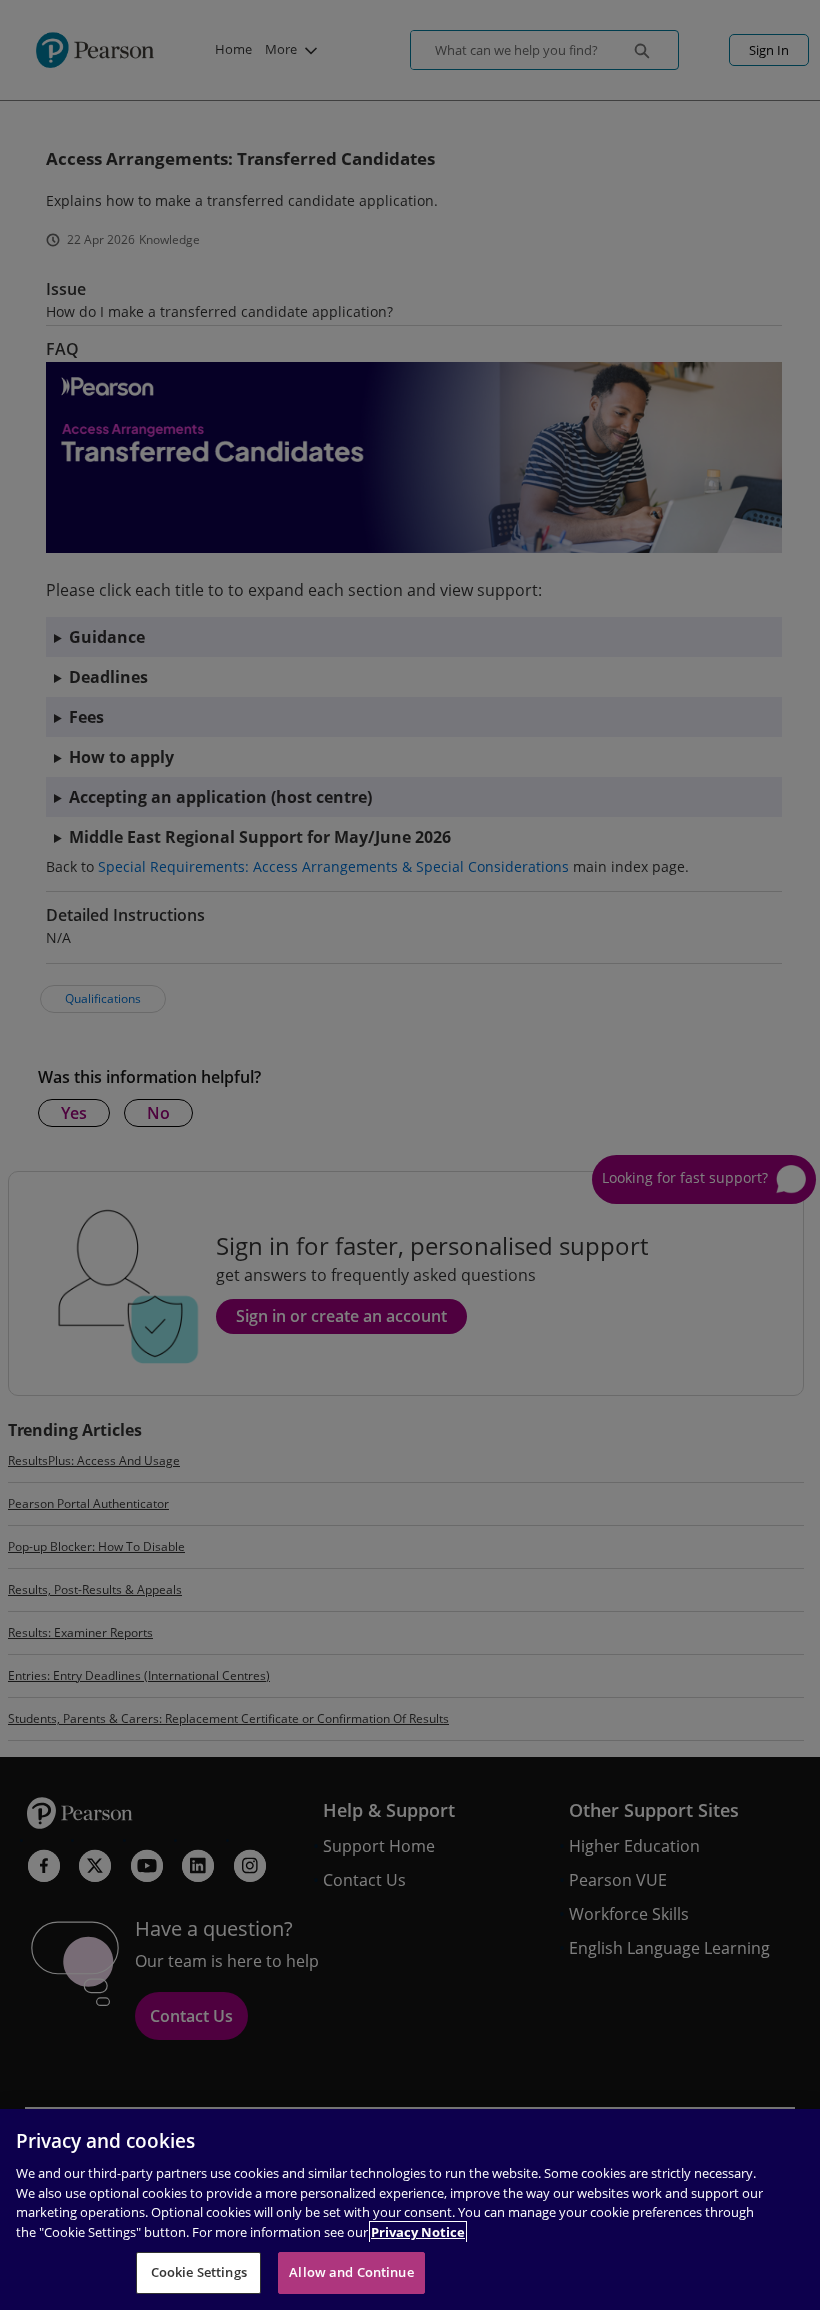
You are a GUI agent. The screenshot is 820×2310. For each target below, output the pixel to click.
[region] (410, 2209)
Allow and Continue (351, 2272)
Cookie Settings (199, 2272)
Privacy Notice (418, 2232)
